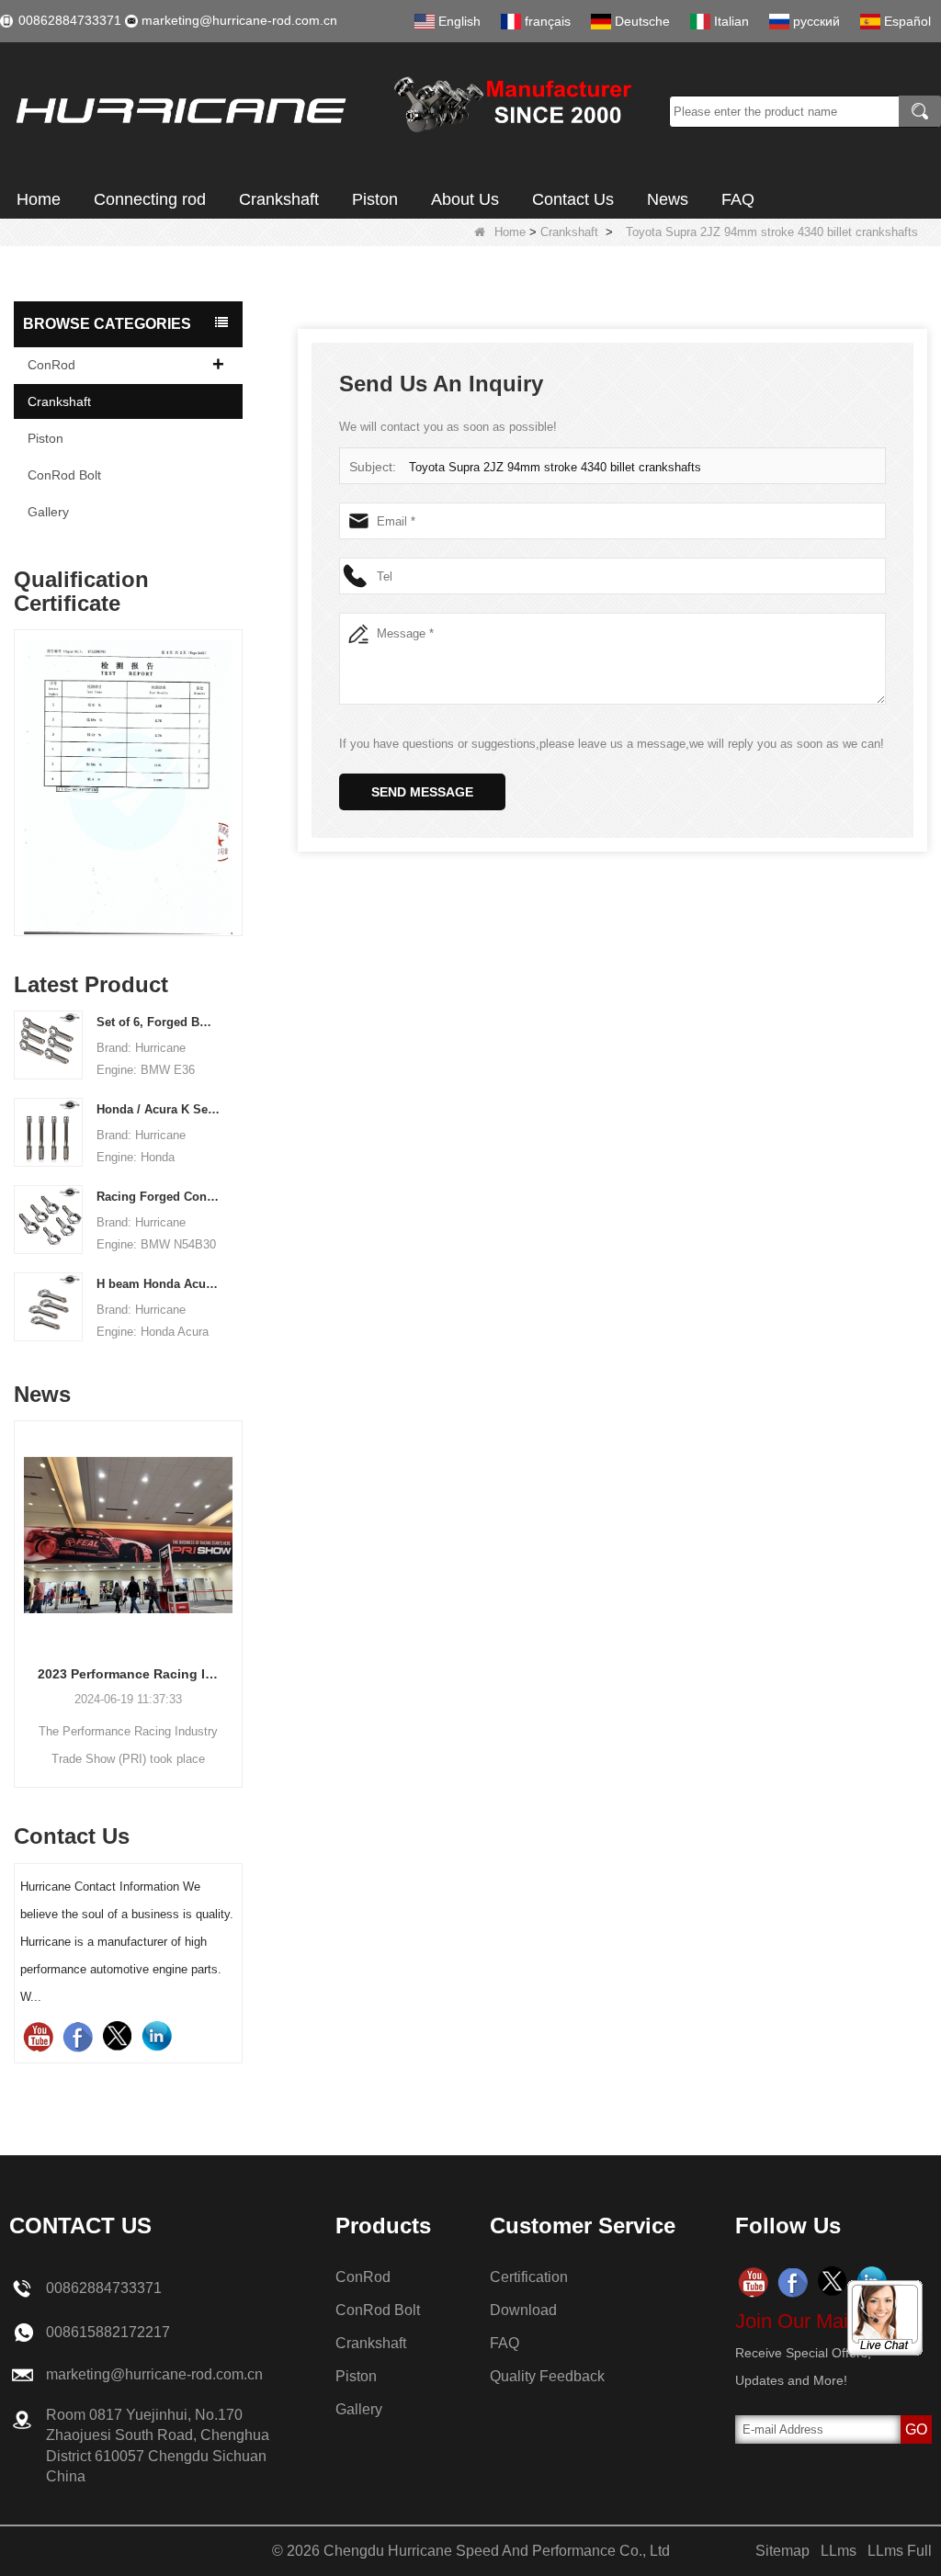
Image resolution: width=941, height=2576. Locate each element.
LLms (839, 2551)
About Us (465, 199)
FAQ (738, 199)
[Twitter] (117, 2036)
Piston (375, 199)
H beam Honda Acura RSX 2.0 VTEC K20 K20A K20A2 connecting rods (158, 1284)
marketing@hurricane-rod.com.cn (239, 20)
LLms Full (900, 2551)
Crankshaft (279, 199)
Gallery (48, 512)
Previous (21, 764)
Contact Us (573, 199)
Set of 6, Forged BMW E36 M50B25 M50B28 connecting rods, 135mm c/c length (158, 1022)
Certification (529, 2277)
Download (523, 2310)
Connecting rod (150, 199)
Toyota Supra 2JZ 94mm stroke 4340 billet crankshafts (555, 467)
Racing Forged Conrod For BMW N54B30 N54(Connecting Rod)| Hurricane (158, 1197)
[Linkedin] (157, 2036)
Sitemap (782, 2551)
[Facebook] (78, 2036)
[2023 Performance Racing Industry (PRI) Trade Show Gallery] (128, 1535)
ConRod (51, 365)
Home (39, 199)
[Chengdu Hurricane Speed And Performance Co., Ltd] (328, 112)
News (668, 199)
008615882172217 (108, 2332)
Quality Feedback (547, 2376)
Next (235, 764)
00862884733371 (70, 20)
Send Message (422, 792)
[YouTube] (38, 2036)
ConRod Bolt (64, 475)
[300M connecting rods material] (128, 787)
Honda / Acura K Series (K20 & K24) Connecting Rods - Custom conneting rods (158, 1109)
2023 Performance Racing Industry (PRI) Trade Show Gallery (128, 1674)
